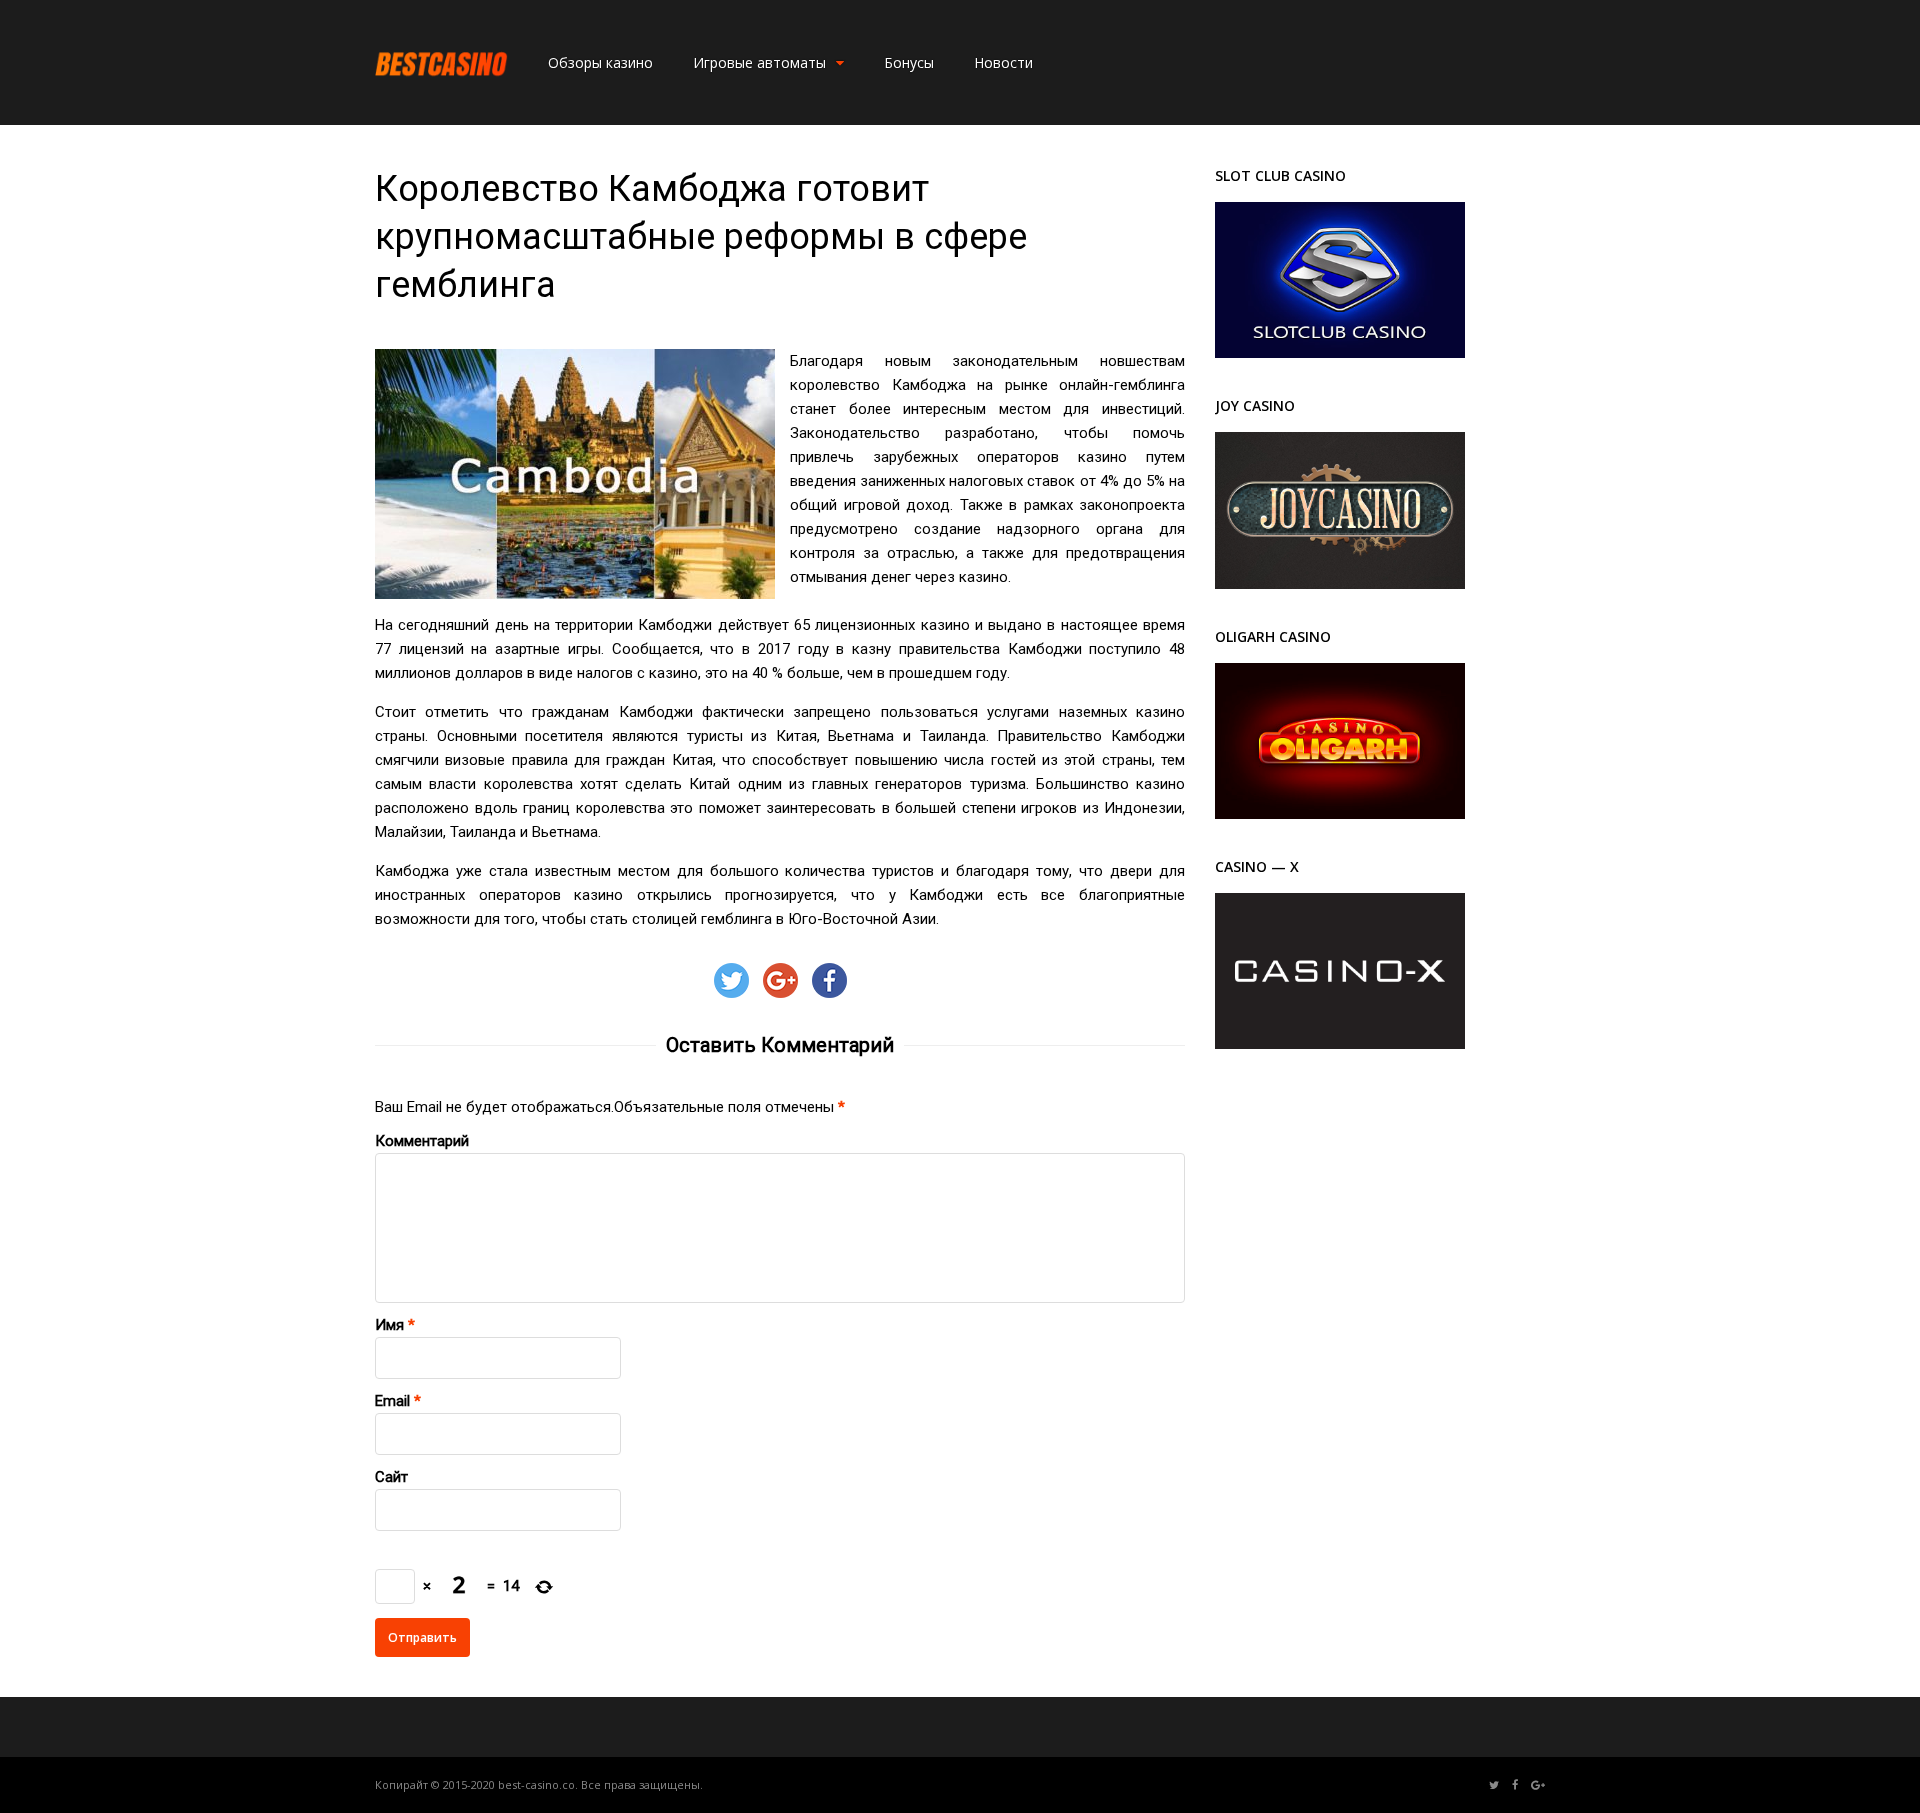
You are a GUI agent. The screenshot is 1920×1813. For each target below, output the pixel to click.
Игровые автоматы (759, 62)
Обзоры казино (600, 62)
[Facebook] (1515, 1785)
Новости (1003, 62)
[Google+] (1538, 1785)
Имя (389, 1325)
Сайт (391, 1477)
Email (392, 1401)
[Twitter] (1494, 1785)
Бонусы (909, 62)
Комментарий (422, 1141)
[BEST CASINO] (441, 99)
